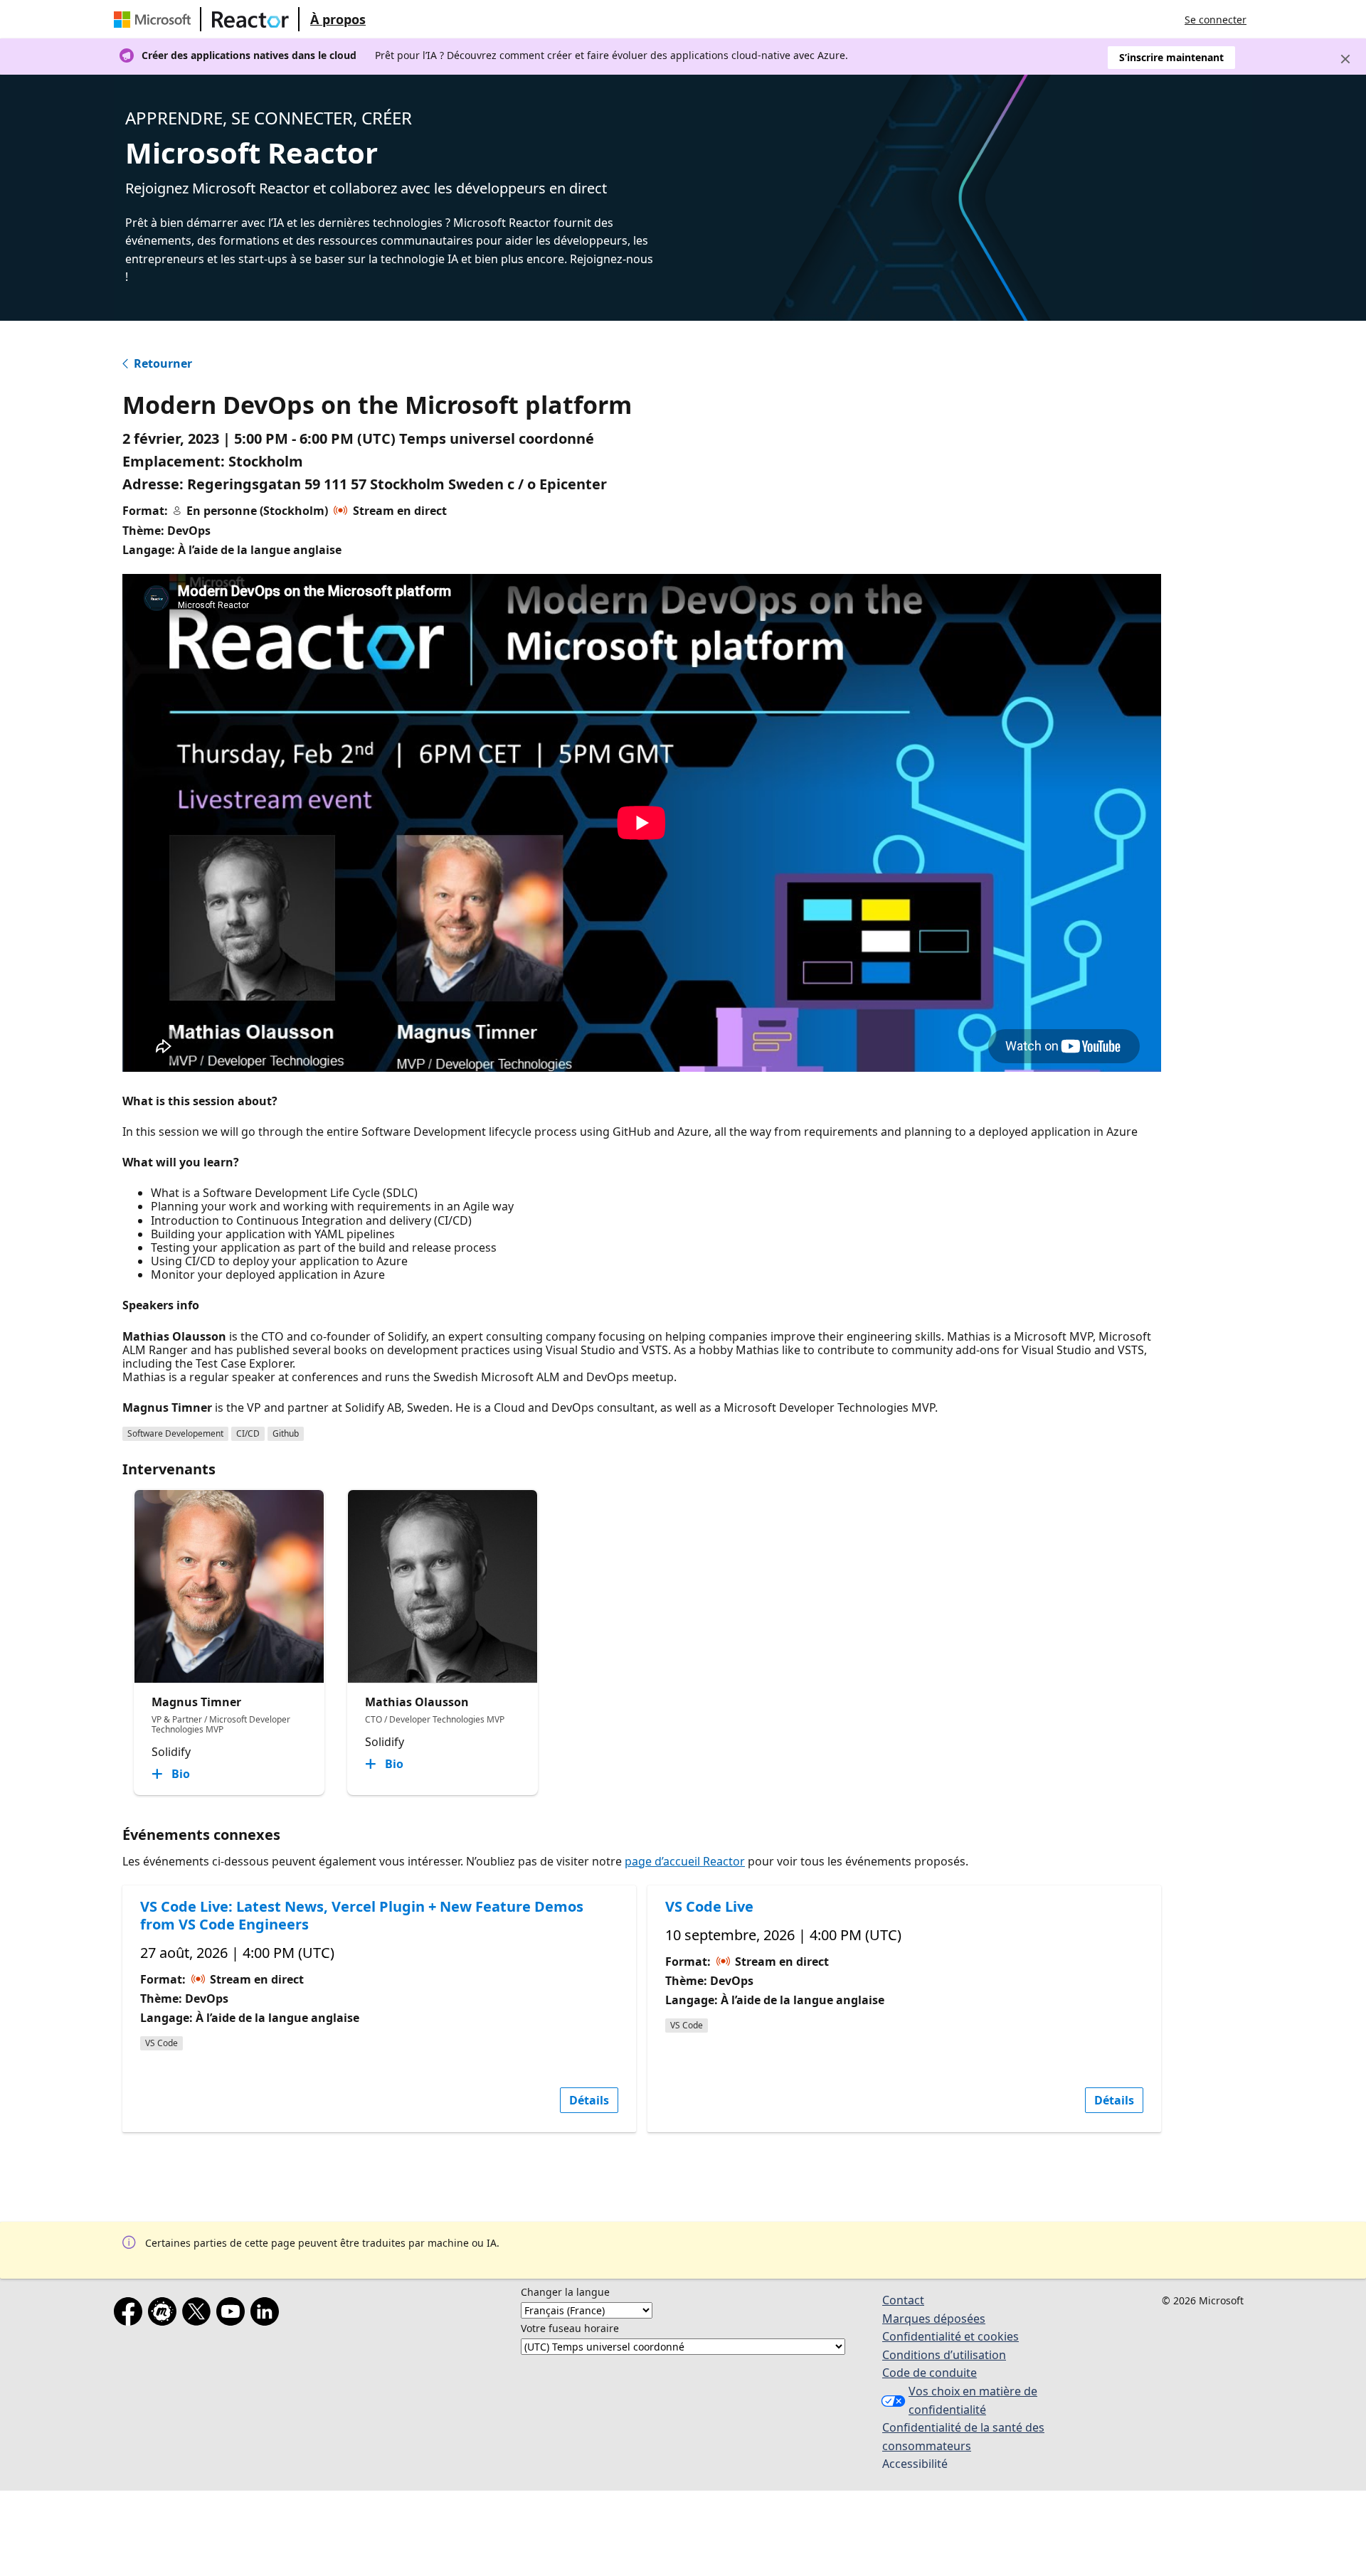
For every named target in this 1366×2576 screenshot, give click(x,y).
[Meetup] (165, 2314)
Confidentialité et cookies (951, 2336)
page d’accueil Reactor (685, 1861)
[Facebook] (131, 2314)
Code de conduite (930, 2373)
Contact (903, 2300)
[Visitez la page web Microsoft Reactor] (250, 19)
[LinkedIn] (268, 2314)
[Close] (1345, 59)
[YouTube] (233, 2314)
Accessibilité (915, 2464)
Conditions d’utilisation (944, 2355)
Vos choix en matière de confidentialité (973, 2400)
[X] (199, 2314)
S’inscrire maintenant (1171, 57)
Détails (589, 2100)
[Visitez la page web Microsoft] (155, 19)
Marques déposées (934, 2319)
